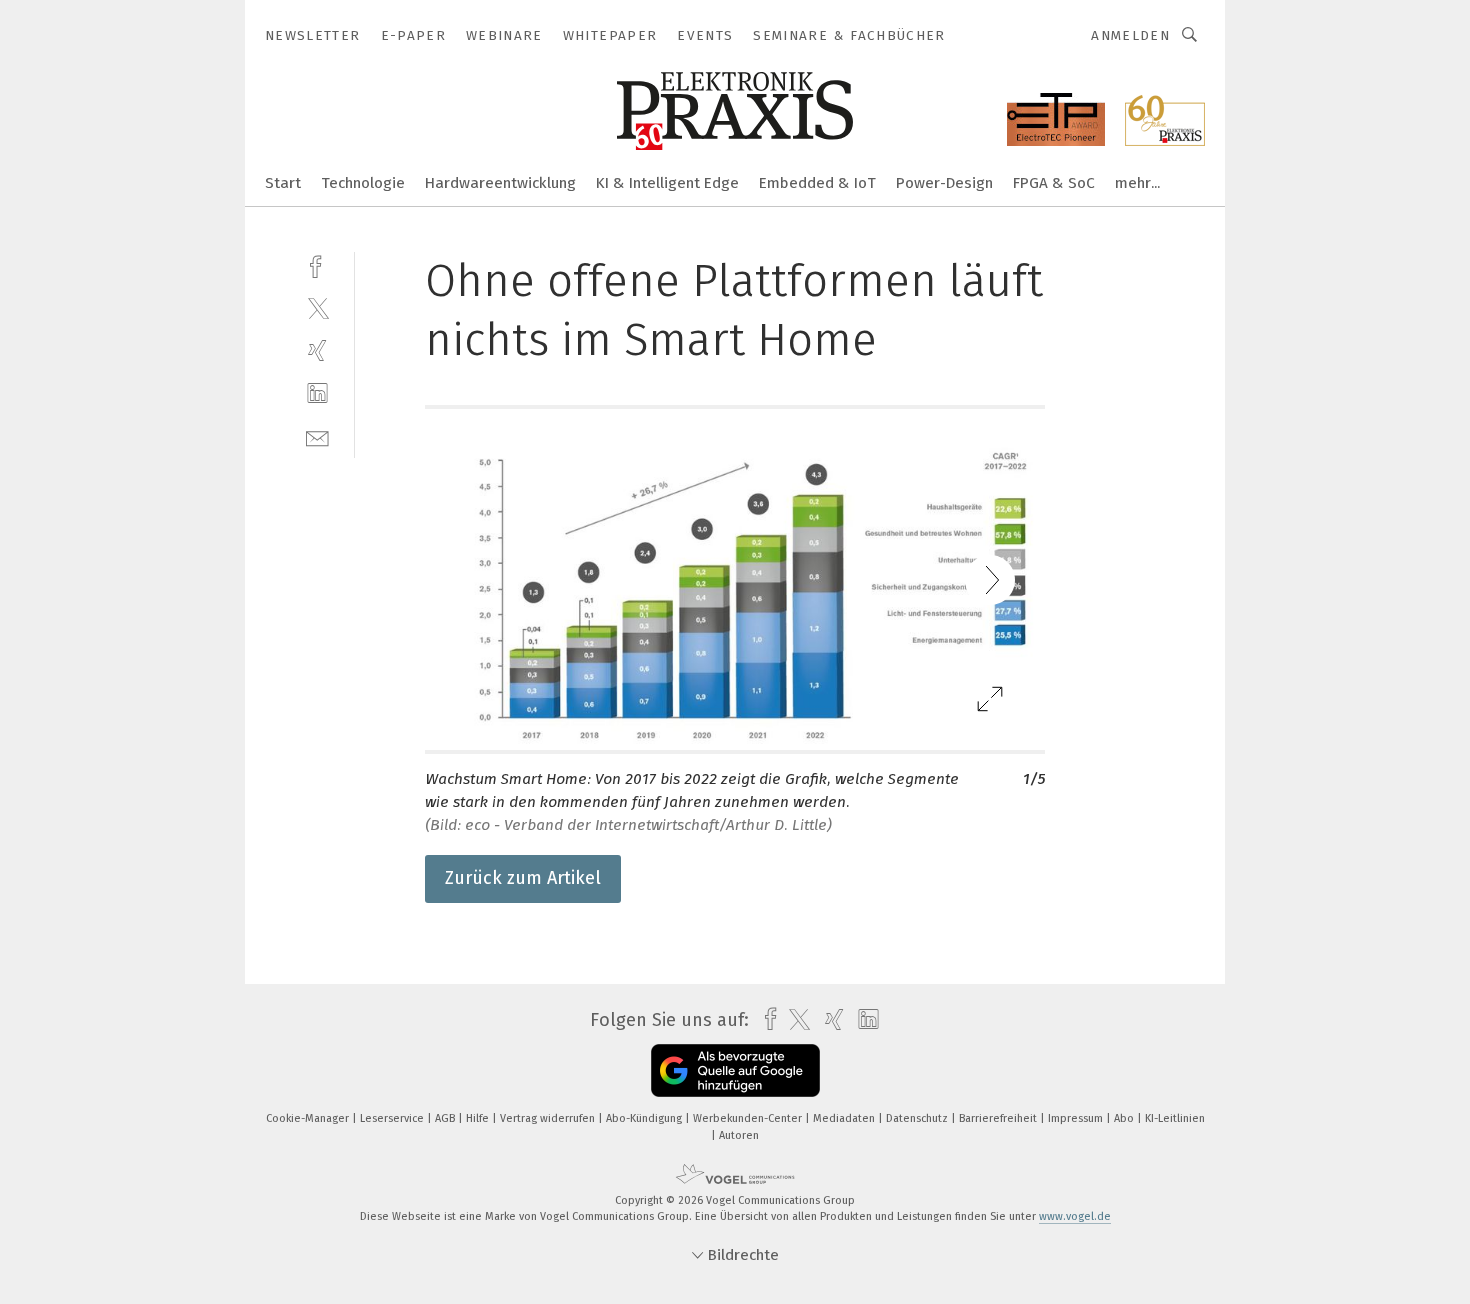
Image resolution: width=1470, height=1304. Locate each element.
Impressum (1077, 1118)
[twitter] (317, 307)
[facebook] (317, 264)
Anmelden (1130, 35)
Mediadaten (845, 1118)
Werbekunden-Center (749, 1118)
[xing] (317, 350)
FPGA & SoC (1054, 183)
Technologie (363, 183)
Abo (1125, 1118)
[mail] (317, 436)
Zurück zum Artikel (523, 878)
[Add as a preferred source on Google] (735, 1070)
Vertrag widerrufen (549, 1118)
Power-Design (944, 183)
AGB (446, 1118)
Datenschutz (918, 1118)
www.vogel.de (1075, 1216)
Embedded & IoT (817, 183)
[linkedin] (317, 393)
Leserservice (393, 1118)
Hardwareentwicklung (500, 183)
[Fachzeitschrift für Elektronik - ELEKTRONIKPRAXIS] (283, 181)
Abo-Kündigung (645, 1118)
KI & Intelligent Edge (667, 183)
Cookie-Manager (309, 1118)
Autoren (739, 1135)
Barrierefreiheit (999, 1118)
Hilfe (479, 1118)
